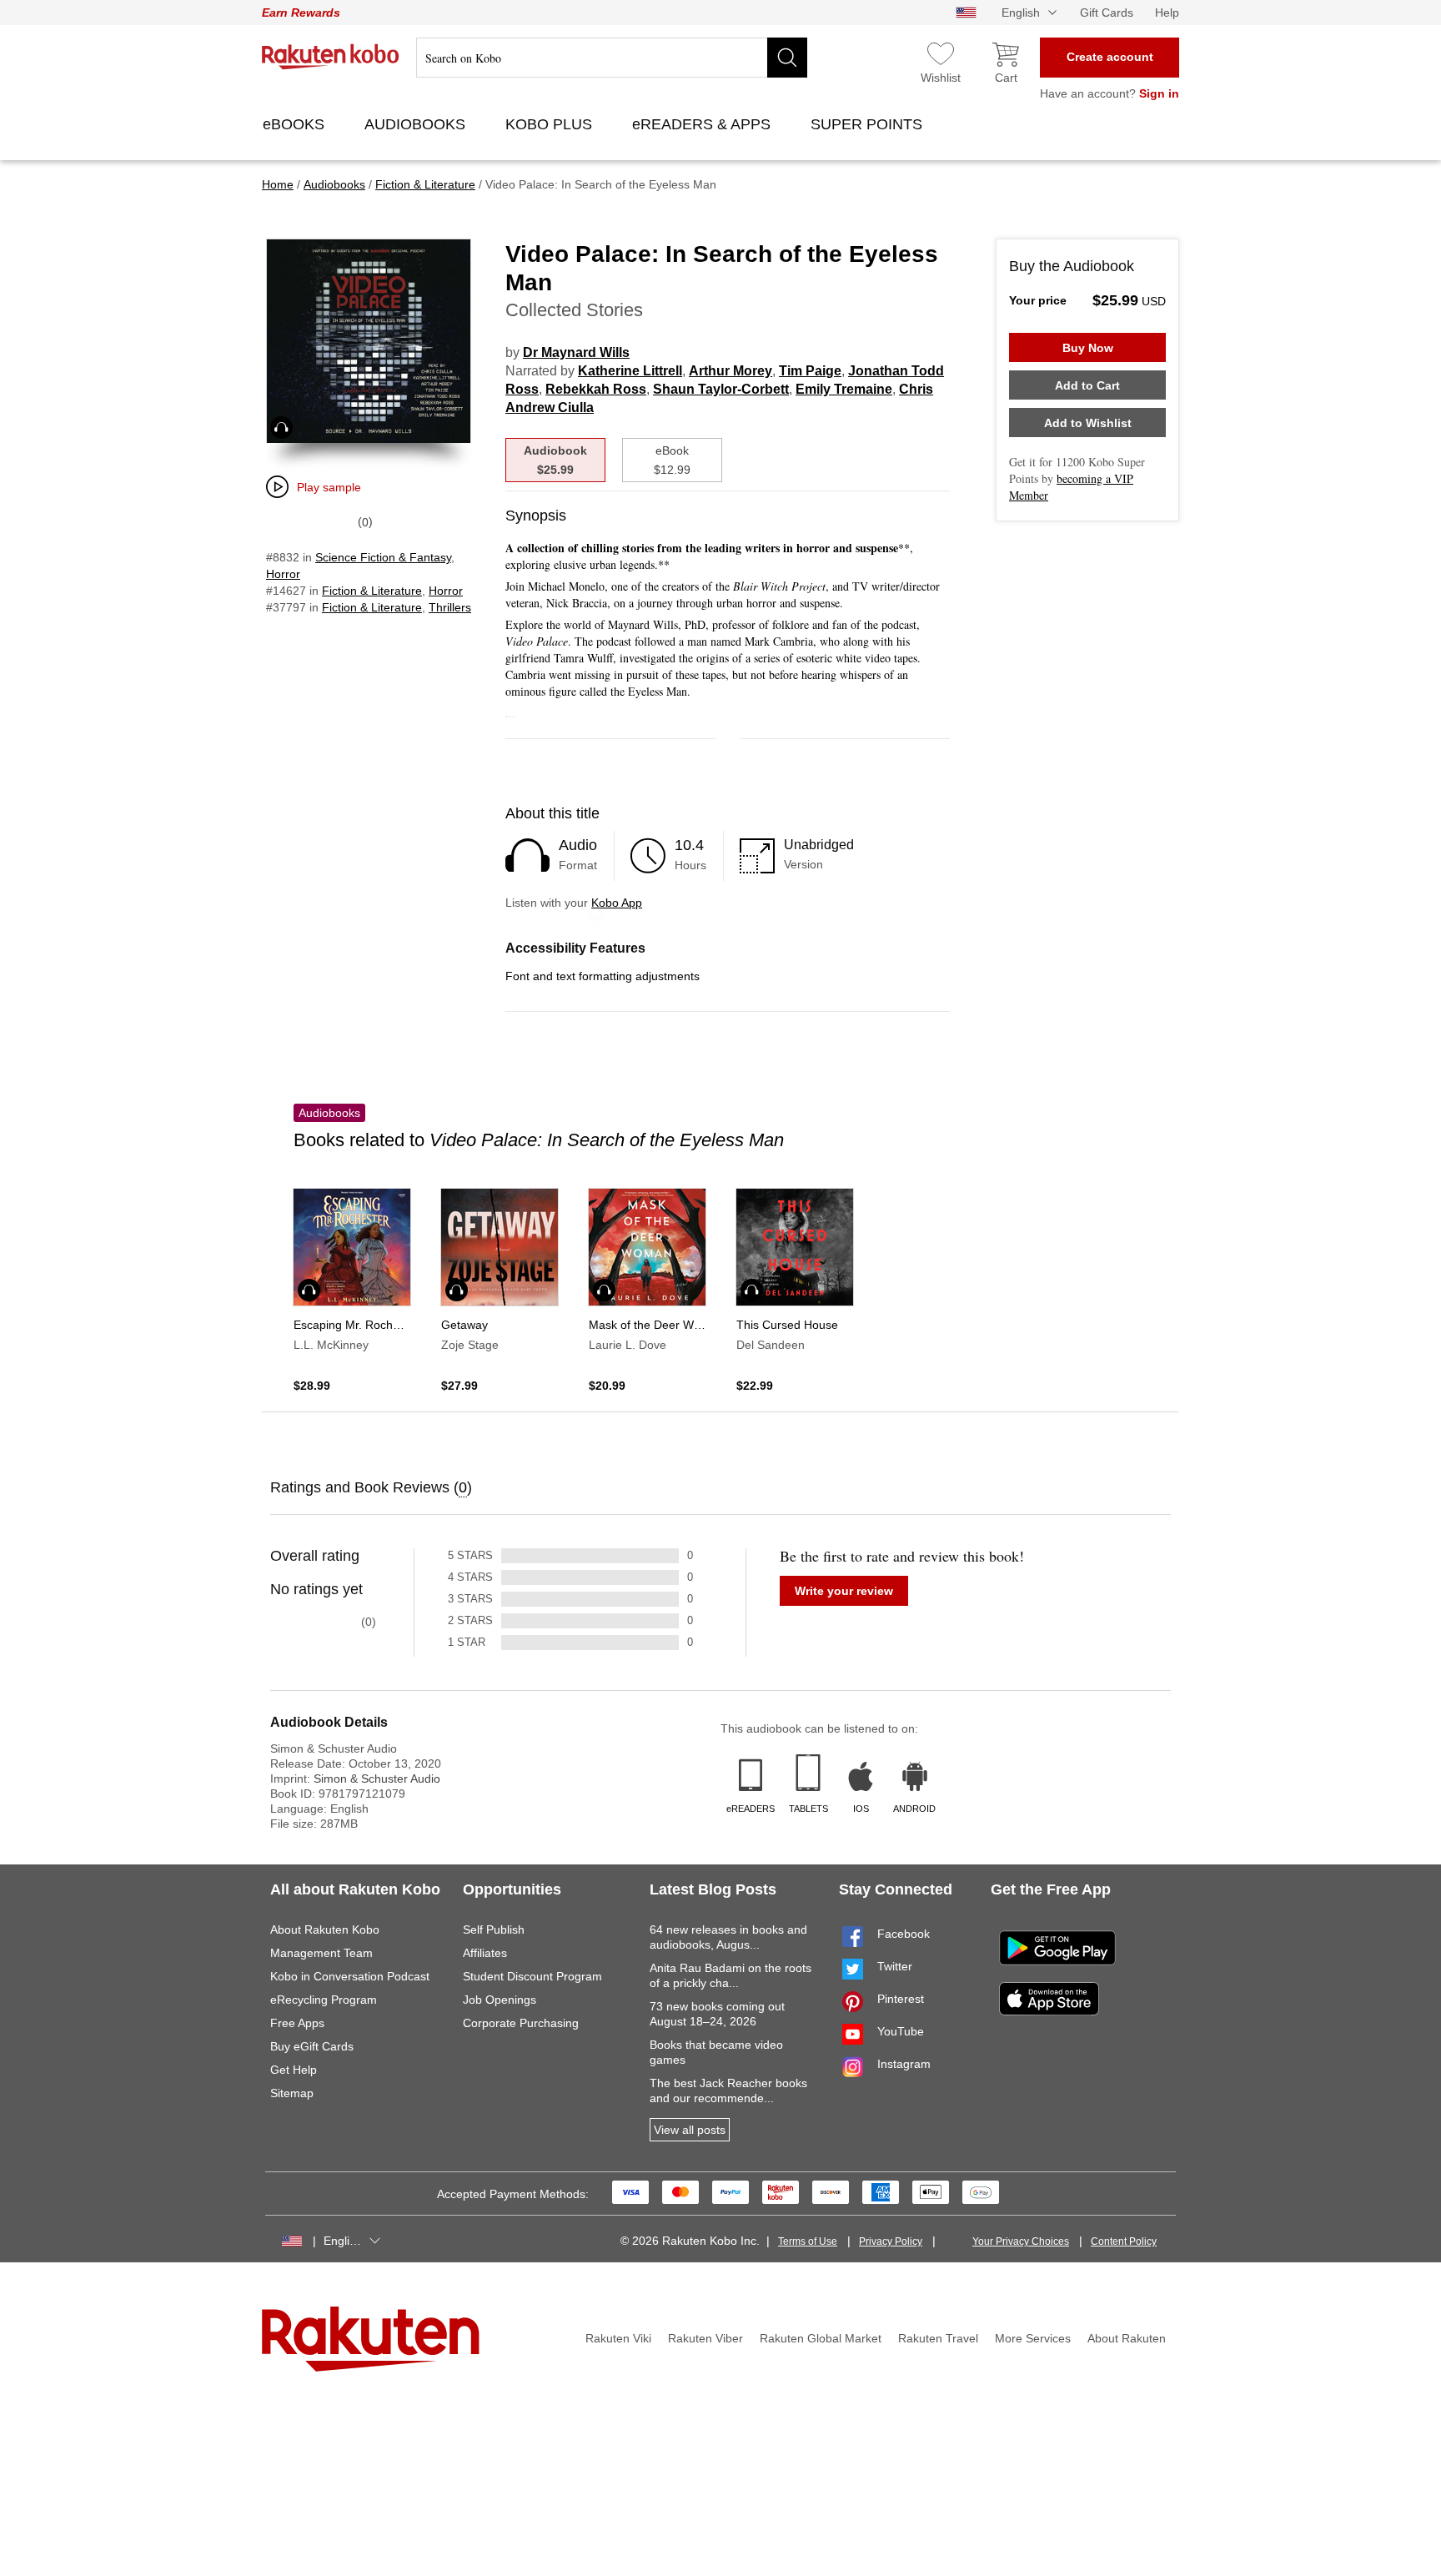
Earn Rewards (301, 13)
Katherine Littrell (630, 371)
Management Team (321, 1953)
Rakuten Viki (618, 2338)
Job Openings (500, 2000)
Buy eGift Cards (312, 2046)
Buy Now (1088, 348)
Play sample (329, 487)
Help (1167, 13)
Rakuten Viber (705, 2338)
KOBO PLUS (551, 124)
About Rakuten (1127, 2338)
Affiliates (485, 1953)
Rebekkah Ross (596, 389)
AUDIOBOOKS (417, 124)
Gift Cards (1107, 13)
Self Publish (494, 1929)
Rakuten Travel (938, 2338)
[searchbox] (612, 58)
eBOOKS (296, 124)
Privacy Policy (891, 2241)
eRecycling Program (324, 2000)
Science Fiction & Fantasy (383, 557)
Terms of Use (808, 2241)
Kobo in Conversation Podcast (350, 1976)
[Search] (787, 58)
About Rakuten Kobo (325, 1929)
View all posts (690, 2130)
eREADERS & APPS (703, 124)
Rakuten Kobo (331, 57)
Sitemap (292, 2093)
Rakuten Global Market (821, 2338)
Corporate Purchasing (521, 2023)
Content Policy (1124, 2241)
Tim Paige (810, 371)
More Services (1033, 2338)
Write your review (844, 1591)
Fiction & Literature (372, 591)
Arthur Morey (731, 371)
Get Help (294, 2070)
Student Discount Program (532, 1976)
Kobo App (617, 903)
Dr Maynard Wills (576, 352)
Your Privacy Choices (1021, 2241)
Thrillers (450, 607)
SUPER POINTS (869, 124)
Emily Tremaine (844, 389)
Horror (283, 574)
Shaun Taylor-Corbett (721, 389)
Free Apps (297, 2023)
